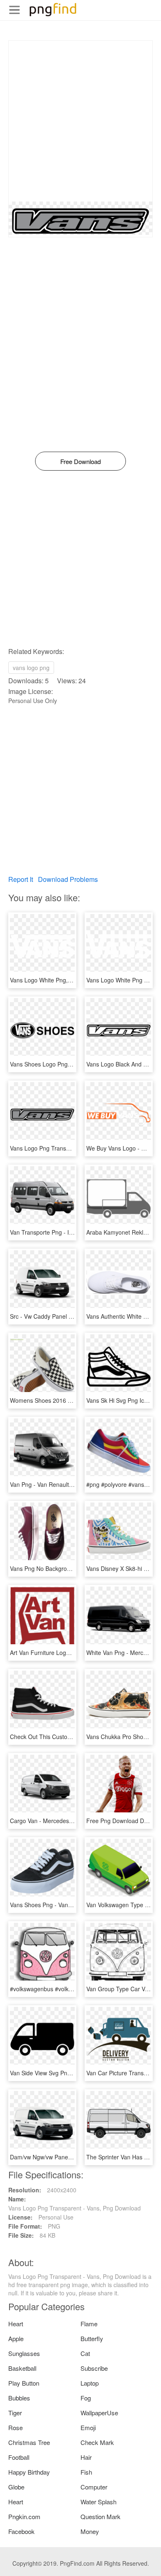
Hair (86, 2457)
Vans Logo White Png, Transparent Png (62, 980)
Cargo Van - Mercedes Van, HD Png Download (71, 1821)
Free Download (80, 461)
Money (90, 2531)
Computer (94, 2487)
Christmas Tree (29, 2442)
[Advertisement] (80, 121)
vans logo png (31, 668)
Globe (16, 2487)
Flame (89, 2324)
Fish (86, 2472)
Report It (21, 879)
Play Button (24, 2383)
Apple (16, 2338)
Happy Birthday (29, 2472)
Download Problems (68, 879)
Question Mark (101, 2516)
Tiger (15, 2413)
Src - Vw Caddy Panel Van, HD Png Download (70, 1316)
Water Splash (98, 2502)
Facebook (21, 2531)
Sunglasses (24, 2353)
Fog (86, 2398)
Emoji (88, 2427)
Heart (16, 2324)
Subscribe (94, 2368)
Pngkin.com (24, 2516)
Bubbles (19, 2398)
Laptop (90, 2383)
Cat (85, 2353)
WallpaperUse (99, 2413)
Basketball (22, 2368)
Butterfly (92, 2338)
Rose (15, 2427)
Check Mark (97, 2442)
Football (19, 2457)
